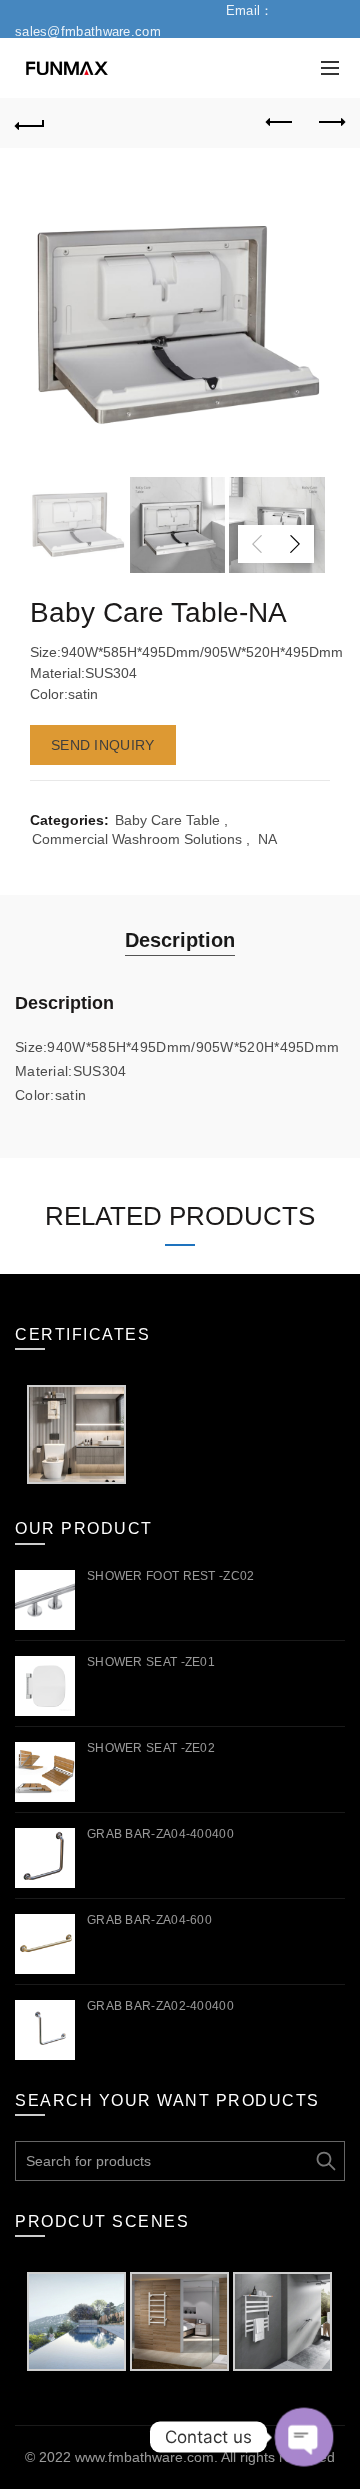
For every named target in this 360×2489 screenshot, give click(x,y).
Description (180, 940)
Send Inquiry (103, 745)
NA (267, 839)
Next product (330, 123)
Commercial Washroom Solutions (137, 839)
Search (325, 2161)
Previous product (280, 123)
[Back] (30, 123)
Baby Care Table (167, 820)
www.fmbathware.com (144, 2457)
